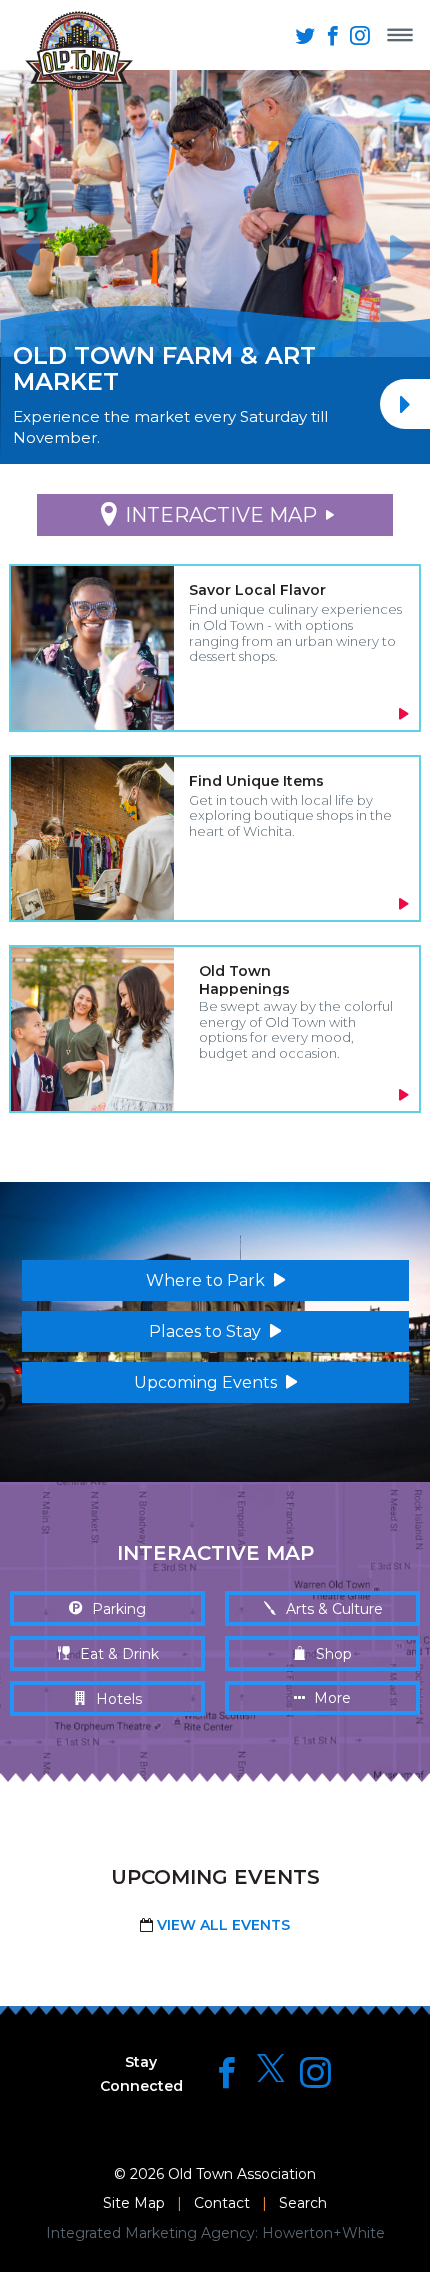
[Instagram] (315, 2072)
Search (303, 2203)
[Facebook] (226, 2072)
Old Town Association (242, 2174)
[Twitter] (271, 2069)
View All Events (221, 1925)
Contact (222, 2203)
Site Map (134, 2203)
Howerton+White (323, 2233)
